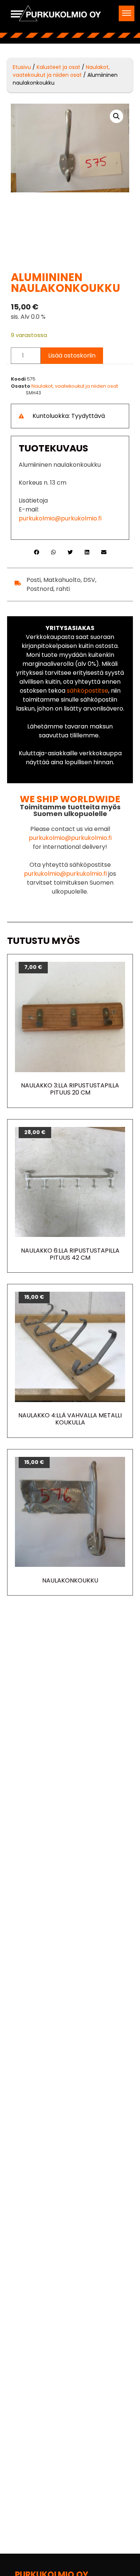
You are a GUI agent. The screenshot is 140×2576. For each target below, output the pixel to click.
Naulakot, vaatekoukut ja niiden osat (61, 71)
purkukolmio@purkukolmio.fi (60, 518)
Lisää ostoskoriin (72, 355)
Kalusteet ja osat (58, 67)
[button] (127, 13)
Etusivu (22, 67)
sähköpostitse (88, 691)
